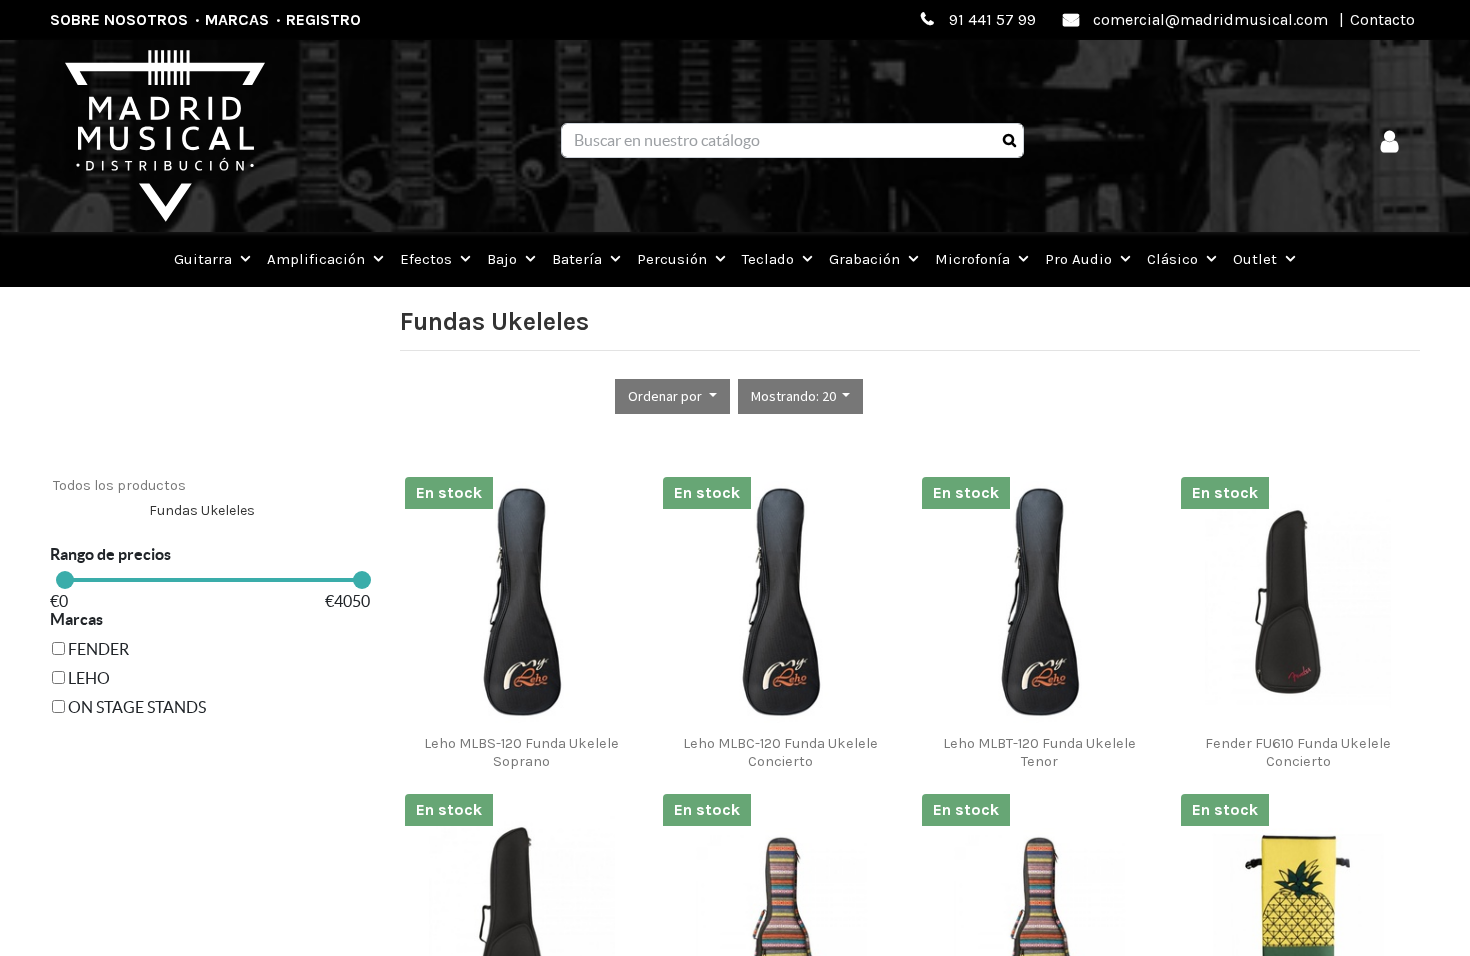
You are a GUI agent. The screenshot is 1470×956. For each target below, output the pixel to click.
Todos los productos (119, 485)
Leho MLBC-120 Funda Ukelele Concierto (780, 752)
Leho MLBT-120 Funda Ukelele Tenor (1039, 752)
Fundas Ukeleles (202, 510)
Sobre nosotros (119, 19)
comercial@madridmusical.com (1210, 19)
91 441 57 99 (992, 19)
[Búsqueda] (1009, 141)
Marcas (237, 19)
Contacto (1382, 19)
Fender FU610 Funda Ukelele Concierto (1298, 752)
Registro (323, 19)
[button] (672, 396)
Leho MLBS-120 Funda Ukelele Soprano (521, 752)
